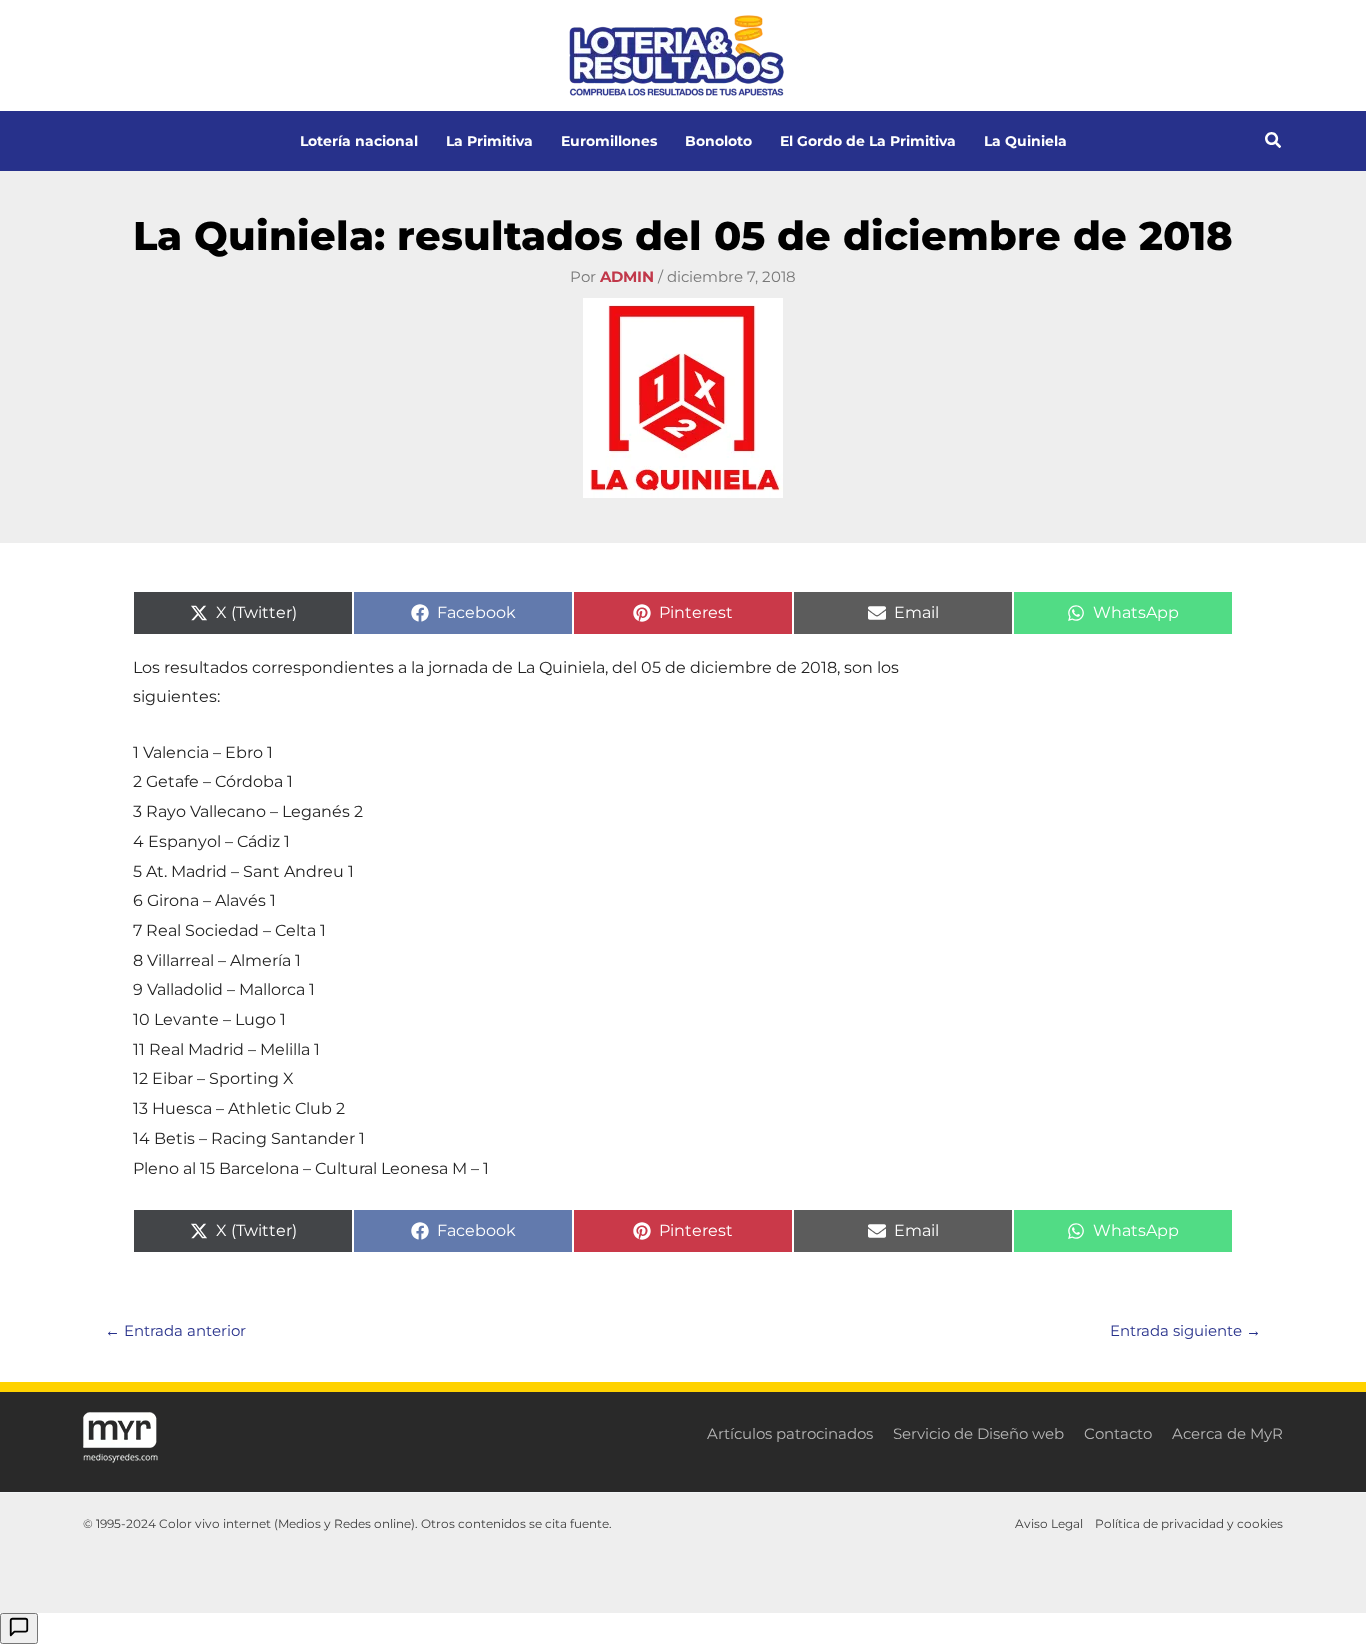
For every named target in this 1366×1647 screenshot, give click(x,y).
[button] (1274, 143)
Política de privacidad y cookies (1189, 1523)
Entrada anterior (175, 1330)
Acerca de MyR (1227, 1433)
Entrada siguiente (1185, 1330)
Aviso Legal (1049, 1523)
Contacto (1118, 1433)
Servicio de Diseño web (978, 1433)
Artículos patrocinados (790, 1433)
